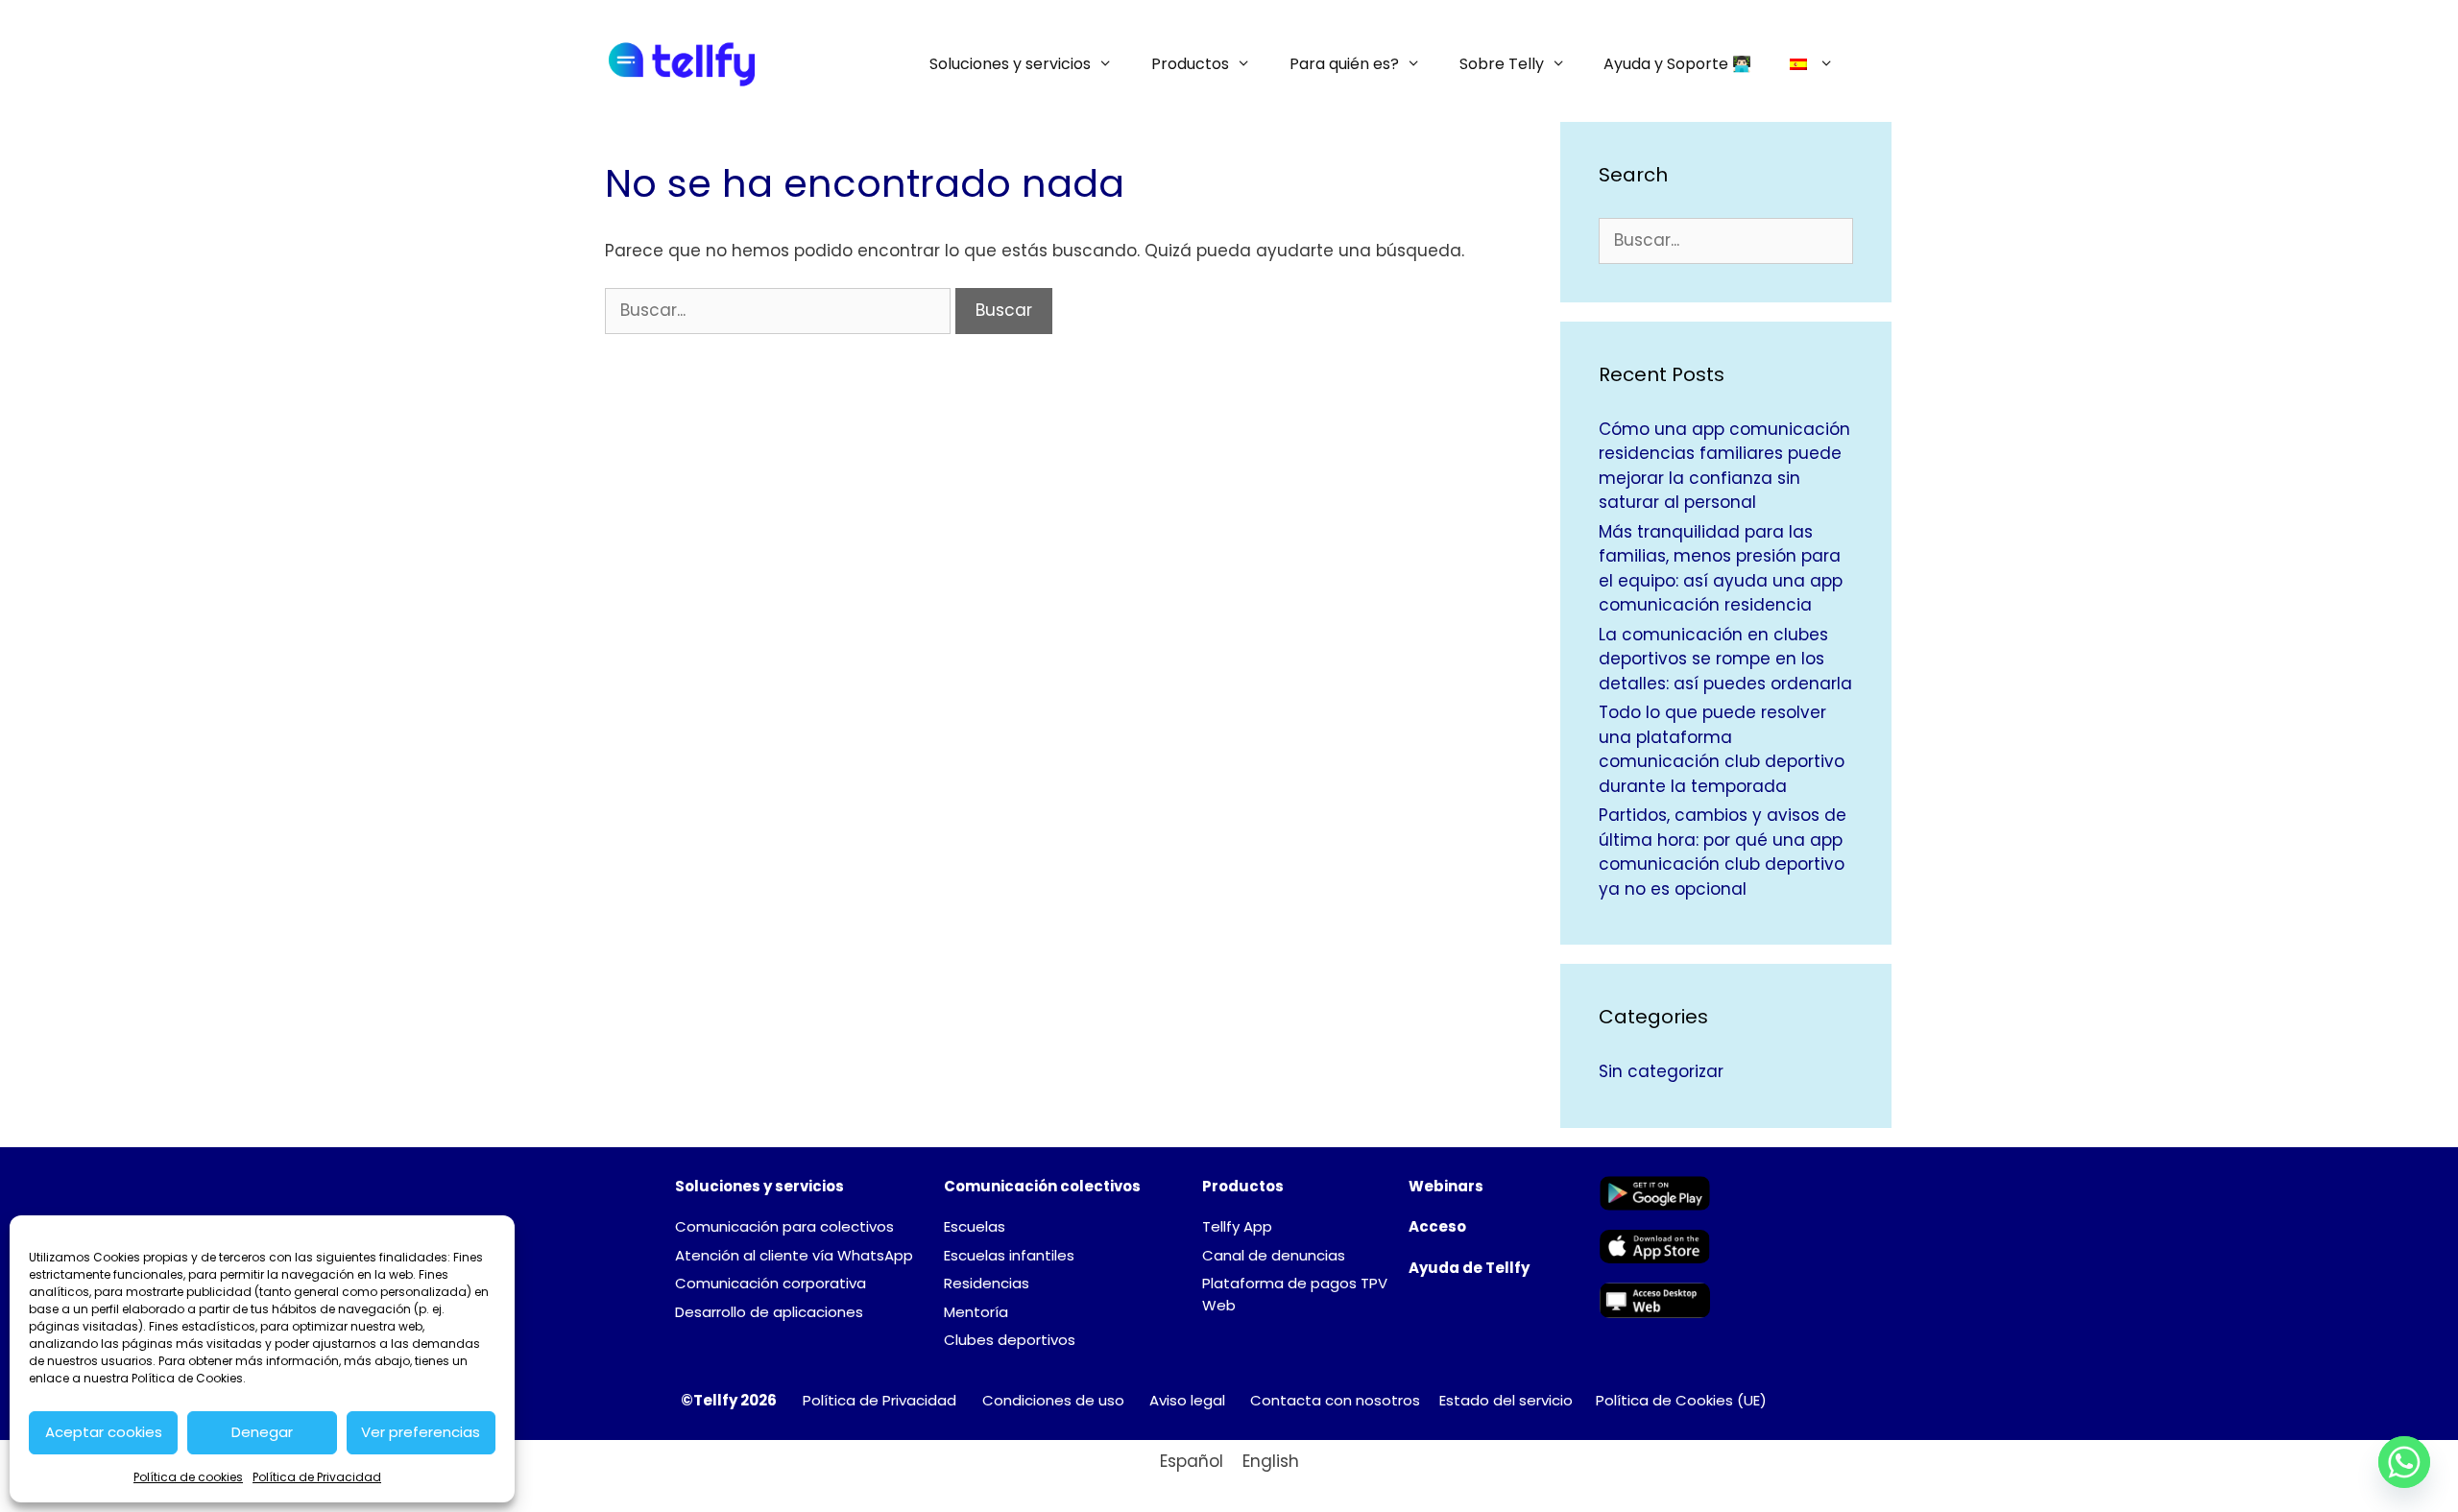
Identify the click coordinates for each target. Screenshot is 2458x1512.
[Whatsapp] (2404, 1462)
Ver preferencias (421, 1432)
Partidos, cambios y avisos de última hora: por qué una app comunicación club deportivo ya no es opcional (1723, 852)
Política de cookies (188, 1477)
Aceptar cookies (104, 1432)
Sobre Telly (1502, 64)
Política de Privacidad (317, 1477)
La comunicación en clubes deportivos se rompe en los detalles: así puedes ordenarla (1725, 659)
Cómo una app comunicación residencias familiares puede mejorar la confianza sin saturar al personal (1724, 466)
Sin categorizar (1661, 1071)
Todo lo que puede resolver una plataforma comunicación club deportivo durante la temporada (1722, 749)
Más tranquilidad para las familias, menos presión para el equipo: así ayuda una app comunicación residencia (1721, 569)
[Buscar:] (780, 310)
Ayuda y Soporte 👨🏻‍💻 (1677, 64)
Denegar (262, 1432)
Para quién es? (1344, 64)
